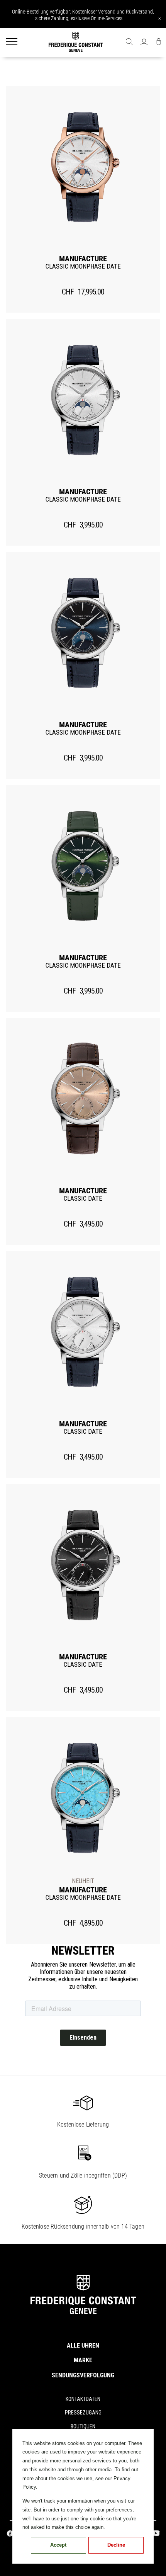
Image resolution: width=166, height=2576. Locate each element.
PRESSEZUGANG (83, 2413)
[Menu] (12, 43)
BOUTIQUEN (83, 2426)
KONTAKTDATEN (83, 2399)
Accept (58, 2545)
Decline (116, 2545)
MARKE (83, 2360)
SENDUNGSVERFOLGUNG (83, 2375)
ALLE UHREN (83, 2345)
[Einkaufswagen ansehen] (159, 43)
